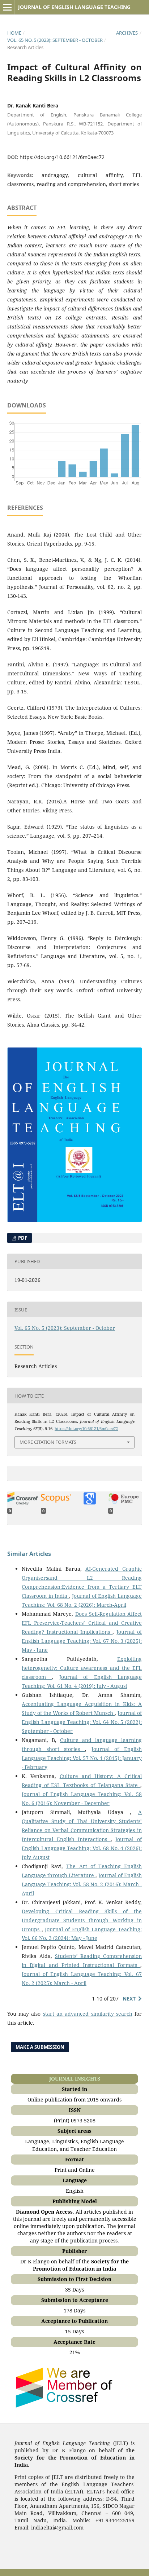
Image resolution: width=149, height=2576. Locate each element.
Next (129, 1999)
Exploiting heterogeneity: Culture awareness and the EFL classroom (82, 1668)
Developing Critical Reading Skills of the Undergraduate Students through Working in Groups (82, 1920)
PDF (22, 1238)
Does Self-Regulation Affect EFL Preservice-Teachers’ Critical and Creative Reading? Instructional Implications (82, 1623)
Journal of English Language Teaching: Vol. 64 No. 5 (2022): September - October (82, 1722)
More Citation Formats (48, 1442)
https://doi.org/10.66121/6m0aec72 (62, 157)
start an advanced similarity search (88, 2014)
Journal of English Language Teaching (74, 7)
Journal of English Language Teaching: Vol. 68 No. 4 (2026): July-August (82, 1848)
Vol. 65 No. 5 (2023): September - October (55, 40)
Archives (127, 33)
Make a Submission (40, 2047)
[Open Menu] (7, 7)
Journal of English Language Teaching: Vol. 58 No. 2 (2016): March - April (82, 1884)
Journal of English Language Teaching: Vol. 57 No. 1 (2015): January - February (82, 1758)
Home (14, 33)
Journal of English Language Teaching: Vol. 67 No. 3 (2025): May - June (82, 1641)
